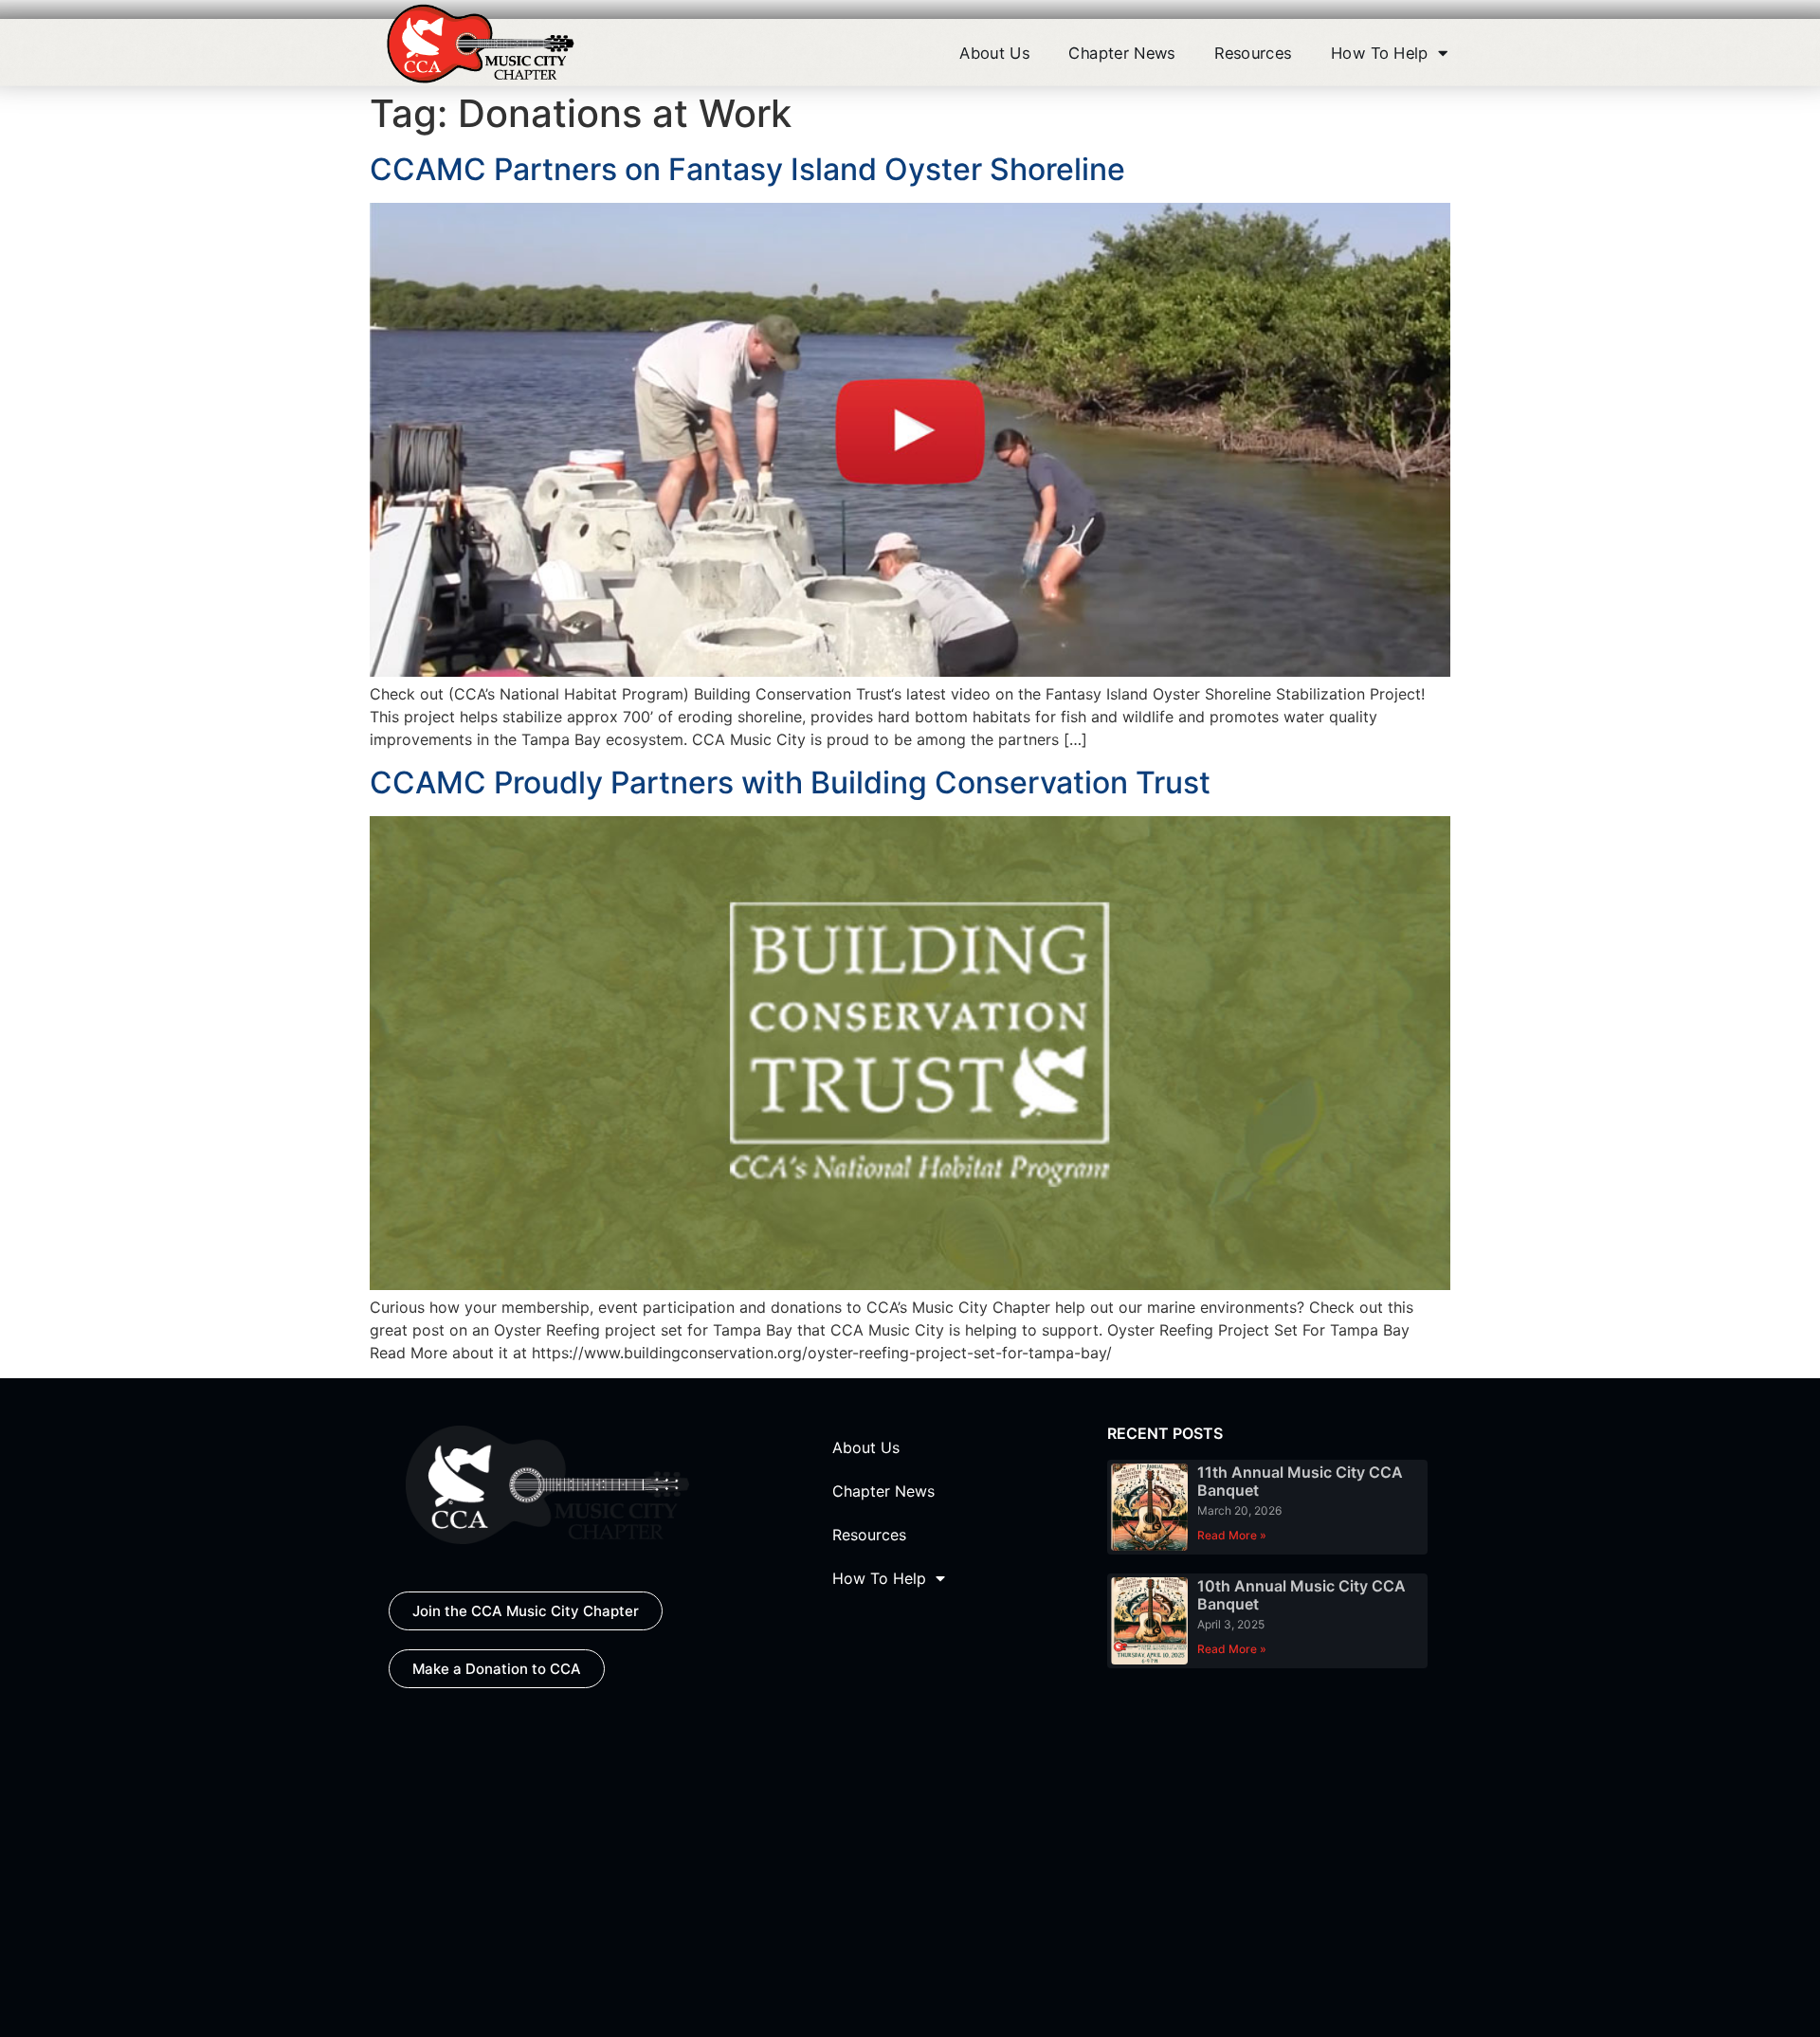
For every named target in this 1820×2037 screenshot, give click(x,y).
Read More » (1232, 1535)
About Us (994, 53)
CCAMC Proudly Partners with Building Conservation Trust (790, 782)
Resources (1253, 53)
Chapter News (1121, 53)
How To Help (1380, 53)
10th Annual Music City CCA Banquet (1301, 1595)
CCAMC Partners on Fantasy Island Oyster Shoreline (747, 169)
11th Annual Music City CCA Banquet (1300, 1481)
